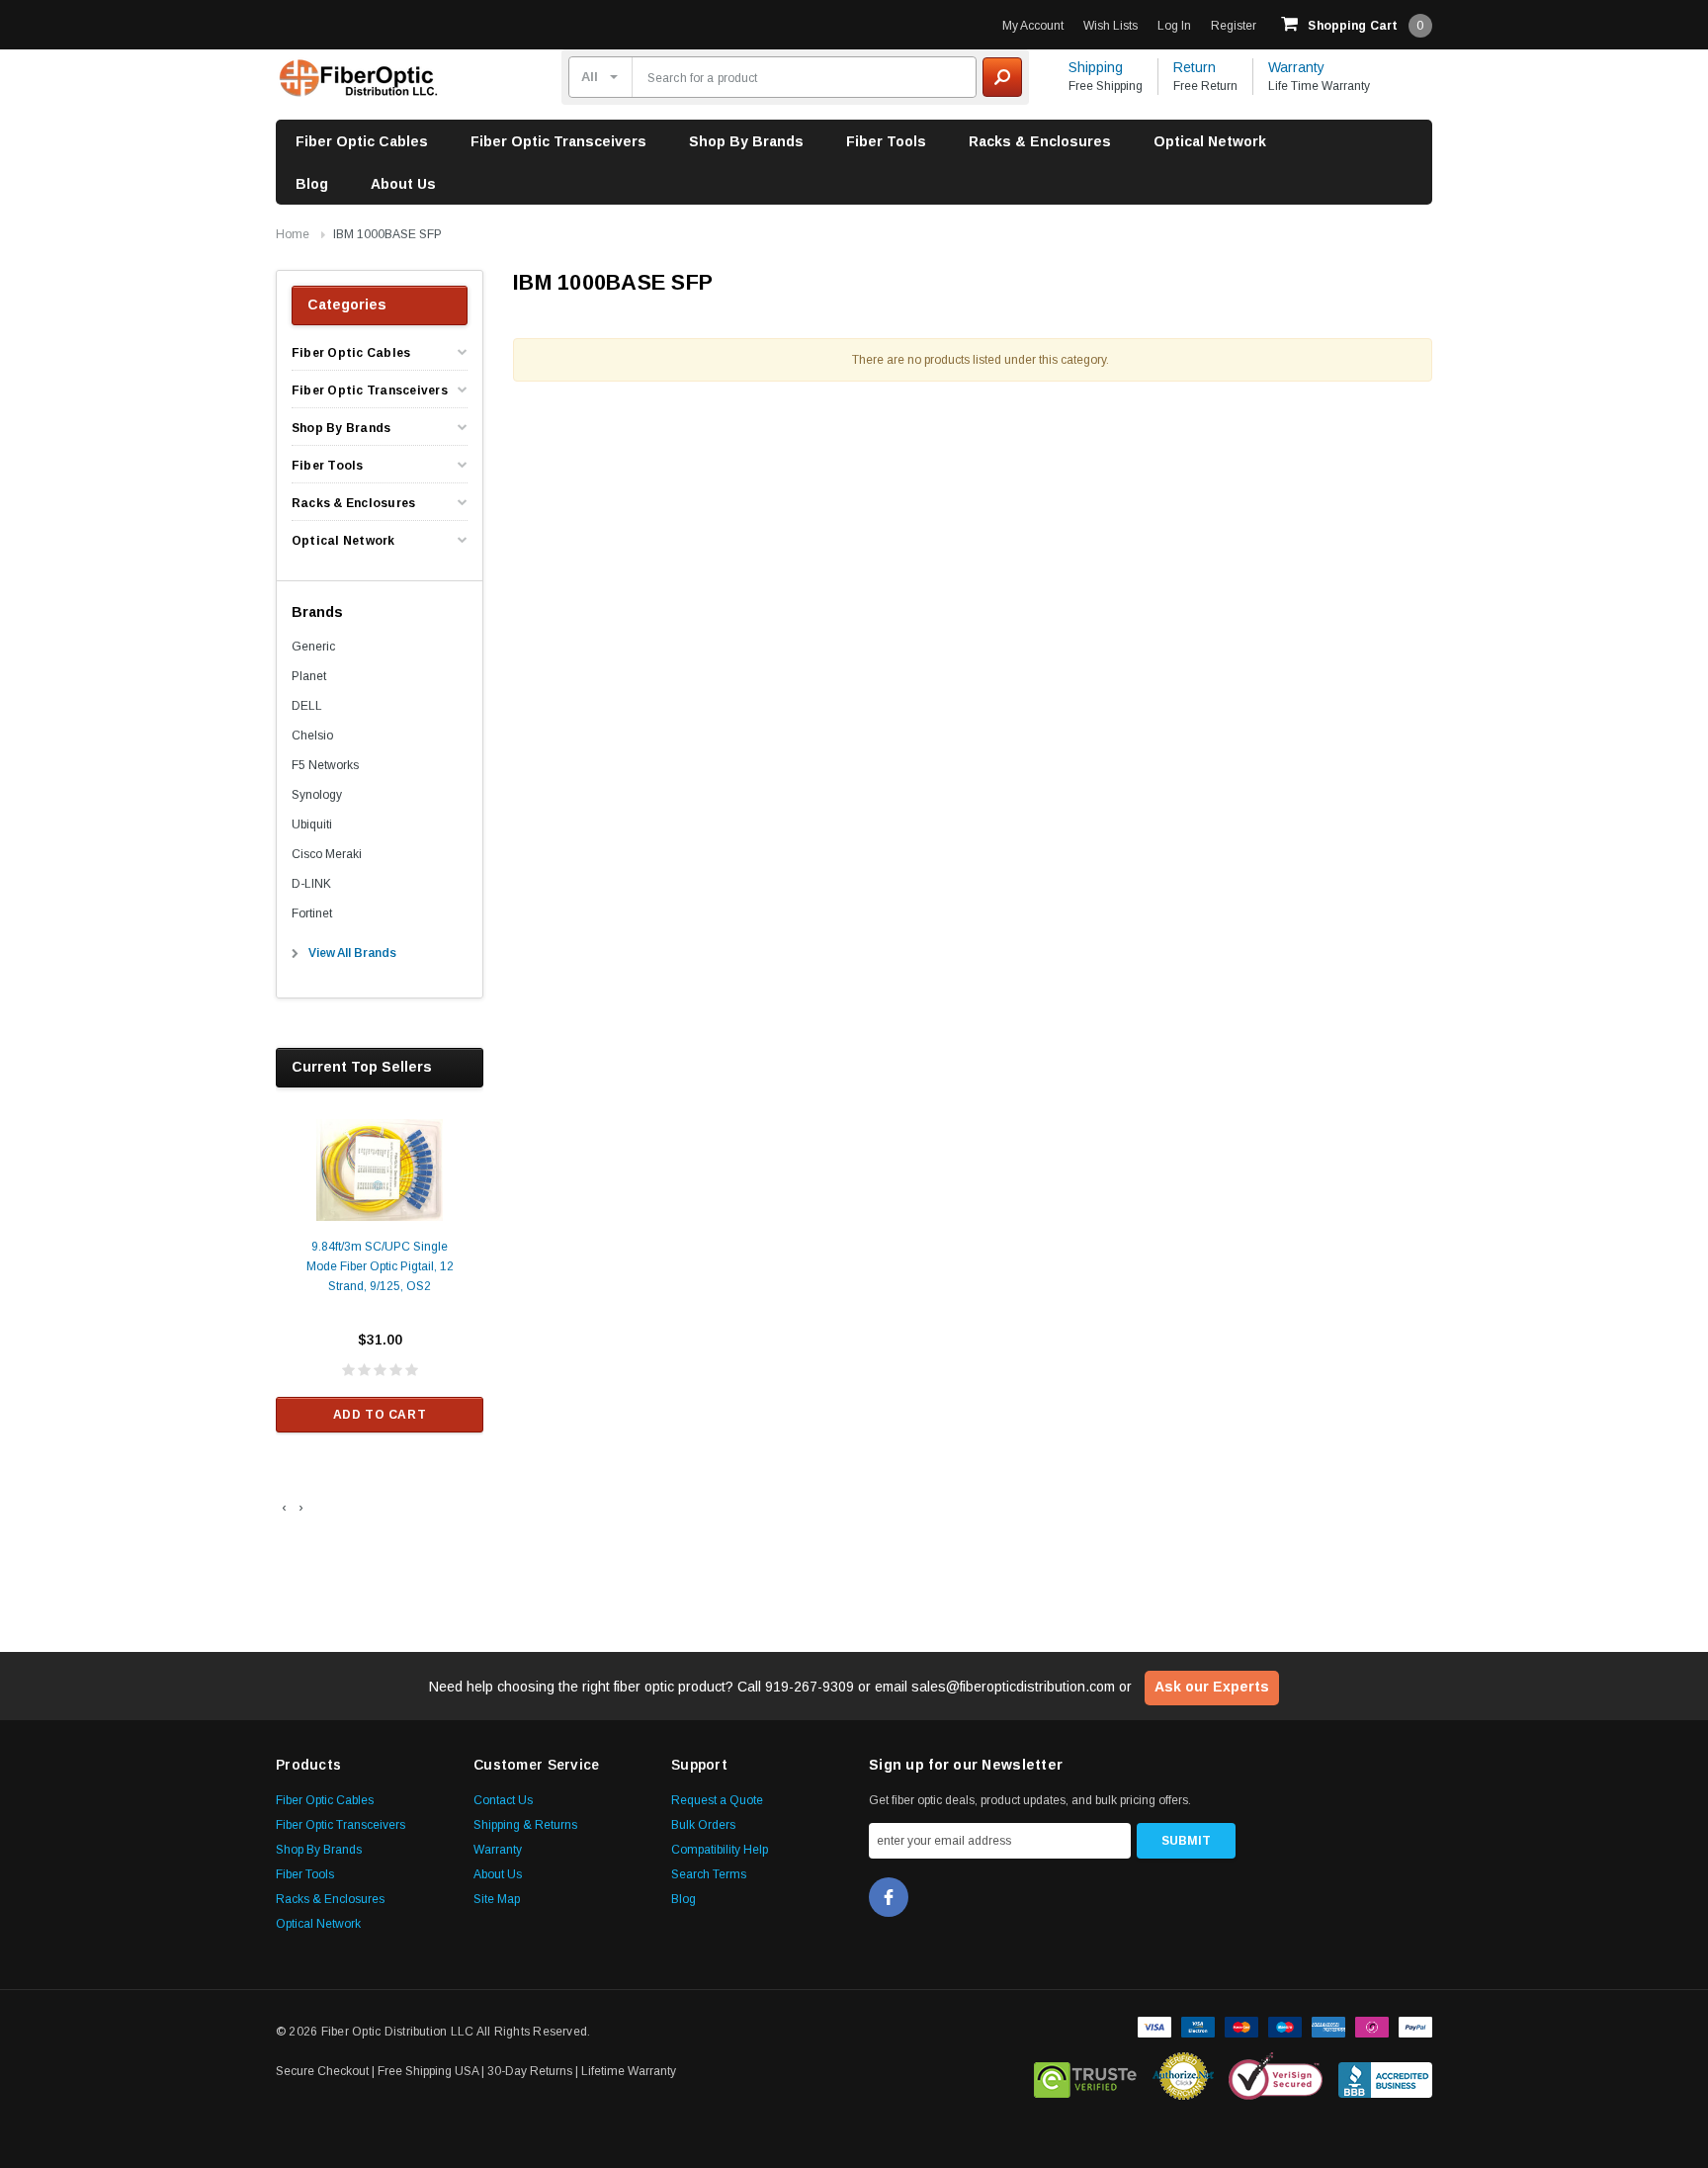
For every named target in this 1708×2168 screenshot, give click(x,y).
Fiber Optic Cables (362, 141)
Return (1195, 67)
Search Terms (709, 1874)
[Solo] (1372, 2026)
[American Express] (1328, 2026)
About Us (403, 184)
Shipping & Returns (525, 1825)
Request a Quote (717, 1800)
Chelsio (312, 736)
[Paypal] (1415, 2026)
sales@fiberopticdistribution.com (1013, 1687)
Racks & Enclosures (1040, 141)
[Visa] (1154, 2026)
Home (293, 234)
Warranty (1296, 67)
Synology (317, 795)
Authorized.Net (1183, 2076)
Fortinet (312, 913)
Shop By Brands (746, 141)
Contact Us (503, 1800)
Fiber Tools (886, 141)
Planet (309, 676)
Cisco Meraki (327, 854)
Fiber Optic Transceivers (558, 141)
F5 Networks (325, 765)
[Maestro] (1285, 2026)
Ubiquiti (312, 824)
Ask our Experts (1212, 1687)
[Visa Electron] (1198, 2026)
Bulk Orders (703, 1825)
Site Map (497, 1899)
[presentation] (284, 1508)
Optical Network (1210, 141)
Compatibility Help (720, 1850)
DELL (307, 706)
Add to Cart (380, 1415)
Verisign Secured (1276, 2076)
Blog (312, 184)
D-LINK (311, 884)
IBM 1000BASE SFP (387, 234)
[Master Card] (1241, 2026)
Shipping (1096, 67)
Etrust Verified (1086, 2076)
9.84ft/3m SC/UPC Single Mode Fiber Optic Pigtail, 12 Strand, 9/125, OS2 (380, 1266)
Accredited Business (1385, 2076)
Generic (313, 647)
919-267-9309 (810, 1687)
